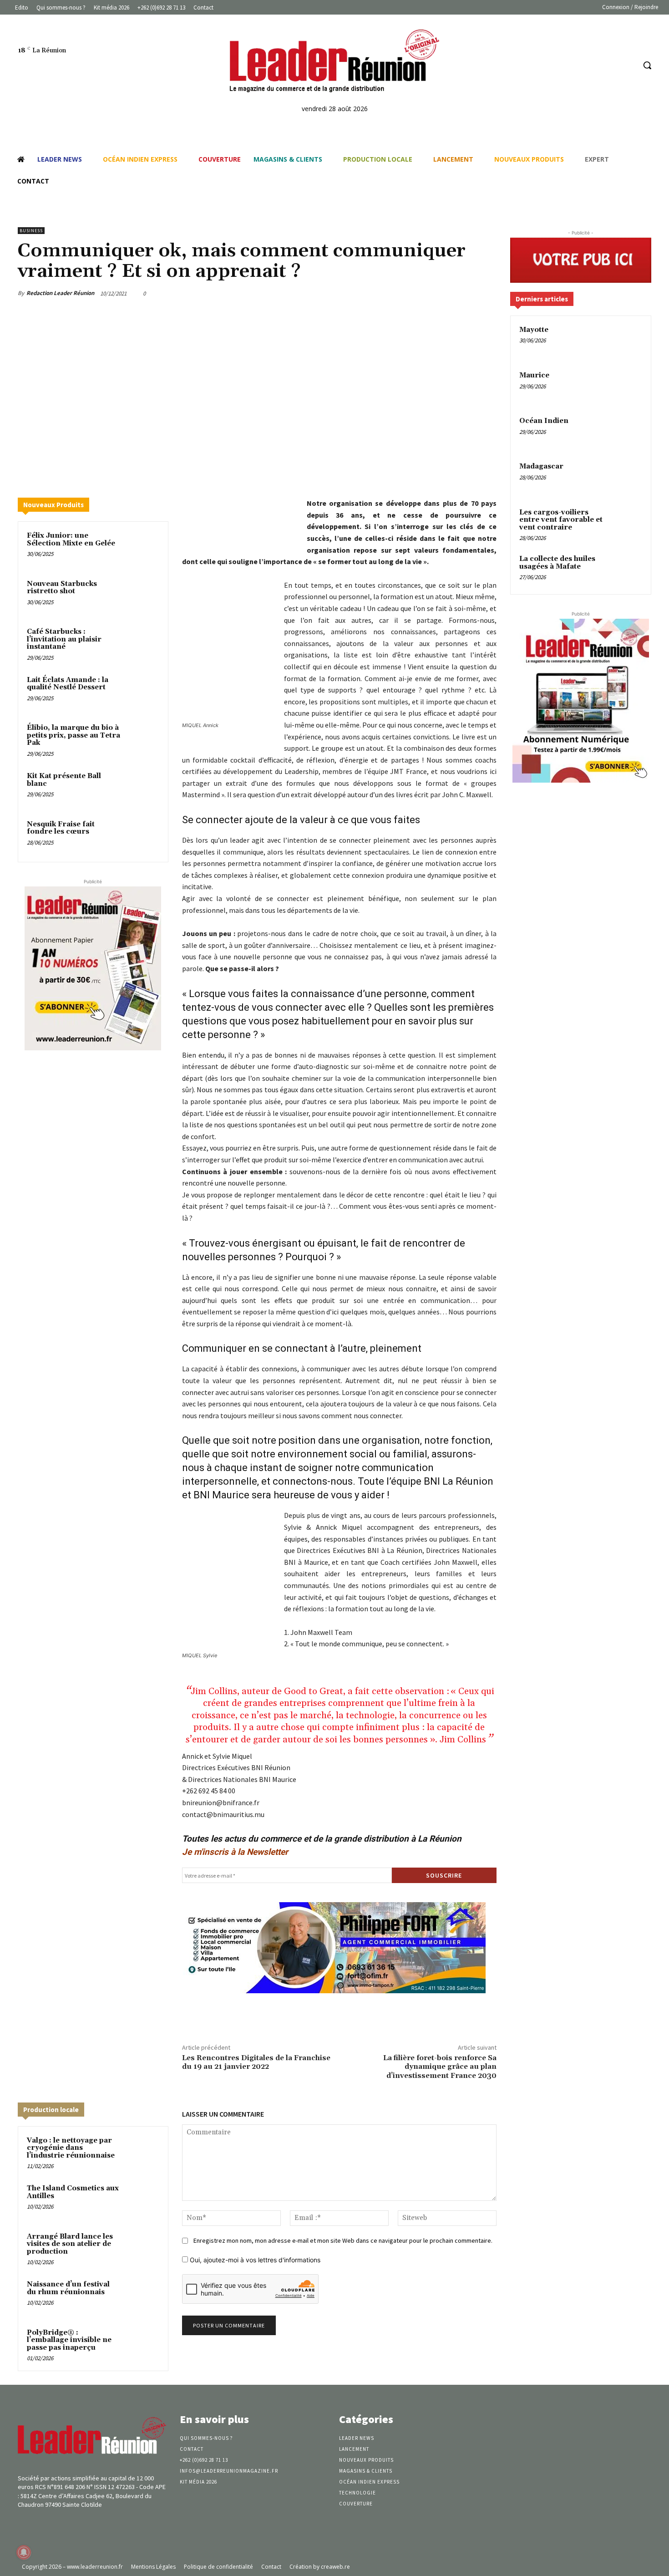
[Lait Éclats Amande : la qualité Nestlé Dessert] (142, 692)
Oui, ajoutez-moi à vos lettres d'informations (254, 2260)
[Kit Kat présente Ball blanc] (142, 788)
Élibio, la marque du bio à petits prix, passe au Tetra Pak (73, 735)
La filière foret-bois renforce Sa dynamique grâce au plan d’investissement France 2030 (440, 2067)
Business (31, 231)
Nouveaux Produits (53, 505)
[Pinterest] (403, 293)
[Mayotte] (626, 341)
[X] (382, 293)
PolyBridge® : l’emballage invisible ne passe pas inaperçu (69, 2340)
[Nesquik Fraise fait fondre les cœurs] (142, 836)
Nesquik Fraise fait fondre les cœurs (61, 828)
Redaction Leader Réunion (60, 293)
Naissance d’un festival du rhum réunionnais (68, 2288)
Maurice (534, 375)
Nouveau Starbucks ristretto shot (62, 588)
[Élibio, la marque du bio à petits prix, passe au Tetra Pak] (142, 740)
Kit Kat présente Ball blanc (64, 780)
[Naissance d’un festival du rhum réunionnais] (142, 2296)
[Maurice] (626, 386)
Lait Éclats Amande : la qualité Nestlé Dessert (68, 684)
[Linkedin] (611, 65)
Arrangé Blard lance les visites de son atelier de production (70, 2244)
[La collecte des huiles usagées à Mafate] (626, 570)
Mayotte (534, 330)
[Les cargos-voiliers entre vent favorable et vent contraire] (626, 523)
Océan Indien (544, 421)
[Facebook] (594, 65)
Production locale (51, 2110)
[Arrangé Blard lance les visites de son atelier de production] (142, 2249)
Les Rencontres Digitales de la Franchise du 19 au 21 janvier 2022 (256, 2062)
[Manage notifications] (24, 2552)
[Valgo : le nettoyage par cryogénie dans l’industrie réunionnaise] (142, 2153)
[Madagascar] (626, 477)
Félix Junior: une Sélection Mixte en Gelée (71, 540)
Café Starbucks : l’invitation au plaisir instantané (64, 639)
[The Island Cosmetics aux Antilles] (142, 2200)
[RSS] (628, 65)
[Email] (445, 293)
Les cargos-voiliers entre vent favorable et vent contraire (561, 520)
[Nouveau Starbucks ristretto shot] (142, 596)
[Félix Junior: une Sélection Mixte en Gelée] (142, 548)
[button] (647, 65)
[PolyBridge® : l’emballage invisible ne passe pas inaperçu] (142, 2345)
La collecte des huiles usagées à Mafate (557, 563)
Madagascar (541, 466)
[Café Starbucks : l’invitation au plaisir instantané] (142, 644)
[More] (487, 293)
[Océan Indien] (626, 432)
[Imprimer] (466, 293)
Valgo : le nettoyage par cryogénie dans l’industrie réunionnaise (71, 2148)
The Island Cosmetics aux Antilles (73, 2192)
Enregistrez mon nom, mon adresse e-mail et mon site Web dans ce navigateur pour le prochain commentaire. (343, 2240)
